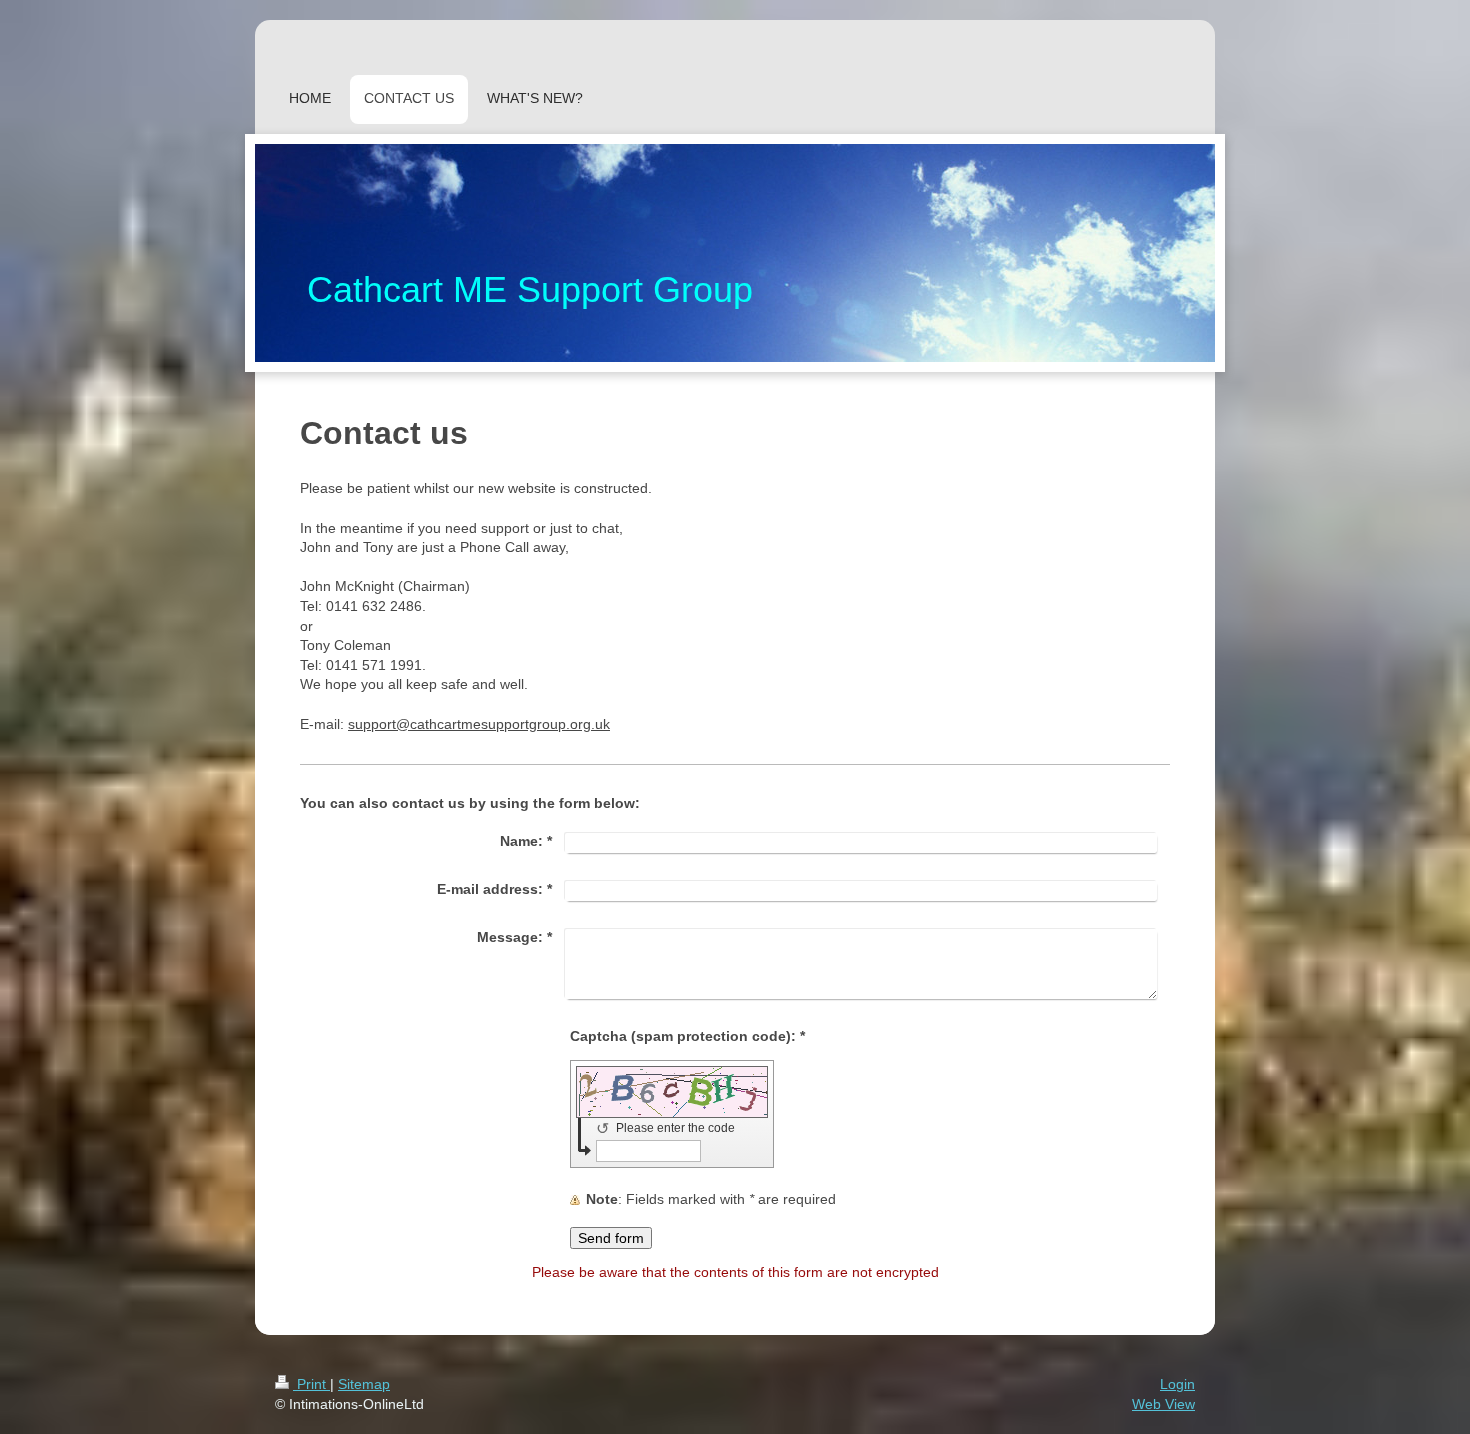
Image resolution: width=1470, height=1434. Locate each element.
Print (311, 1384)
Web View (1163, 1404)
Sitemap (364, 1384)
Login (1177, 1384)
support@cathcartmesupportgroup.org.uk (479, 724)
